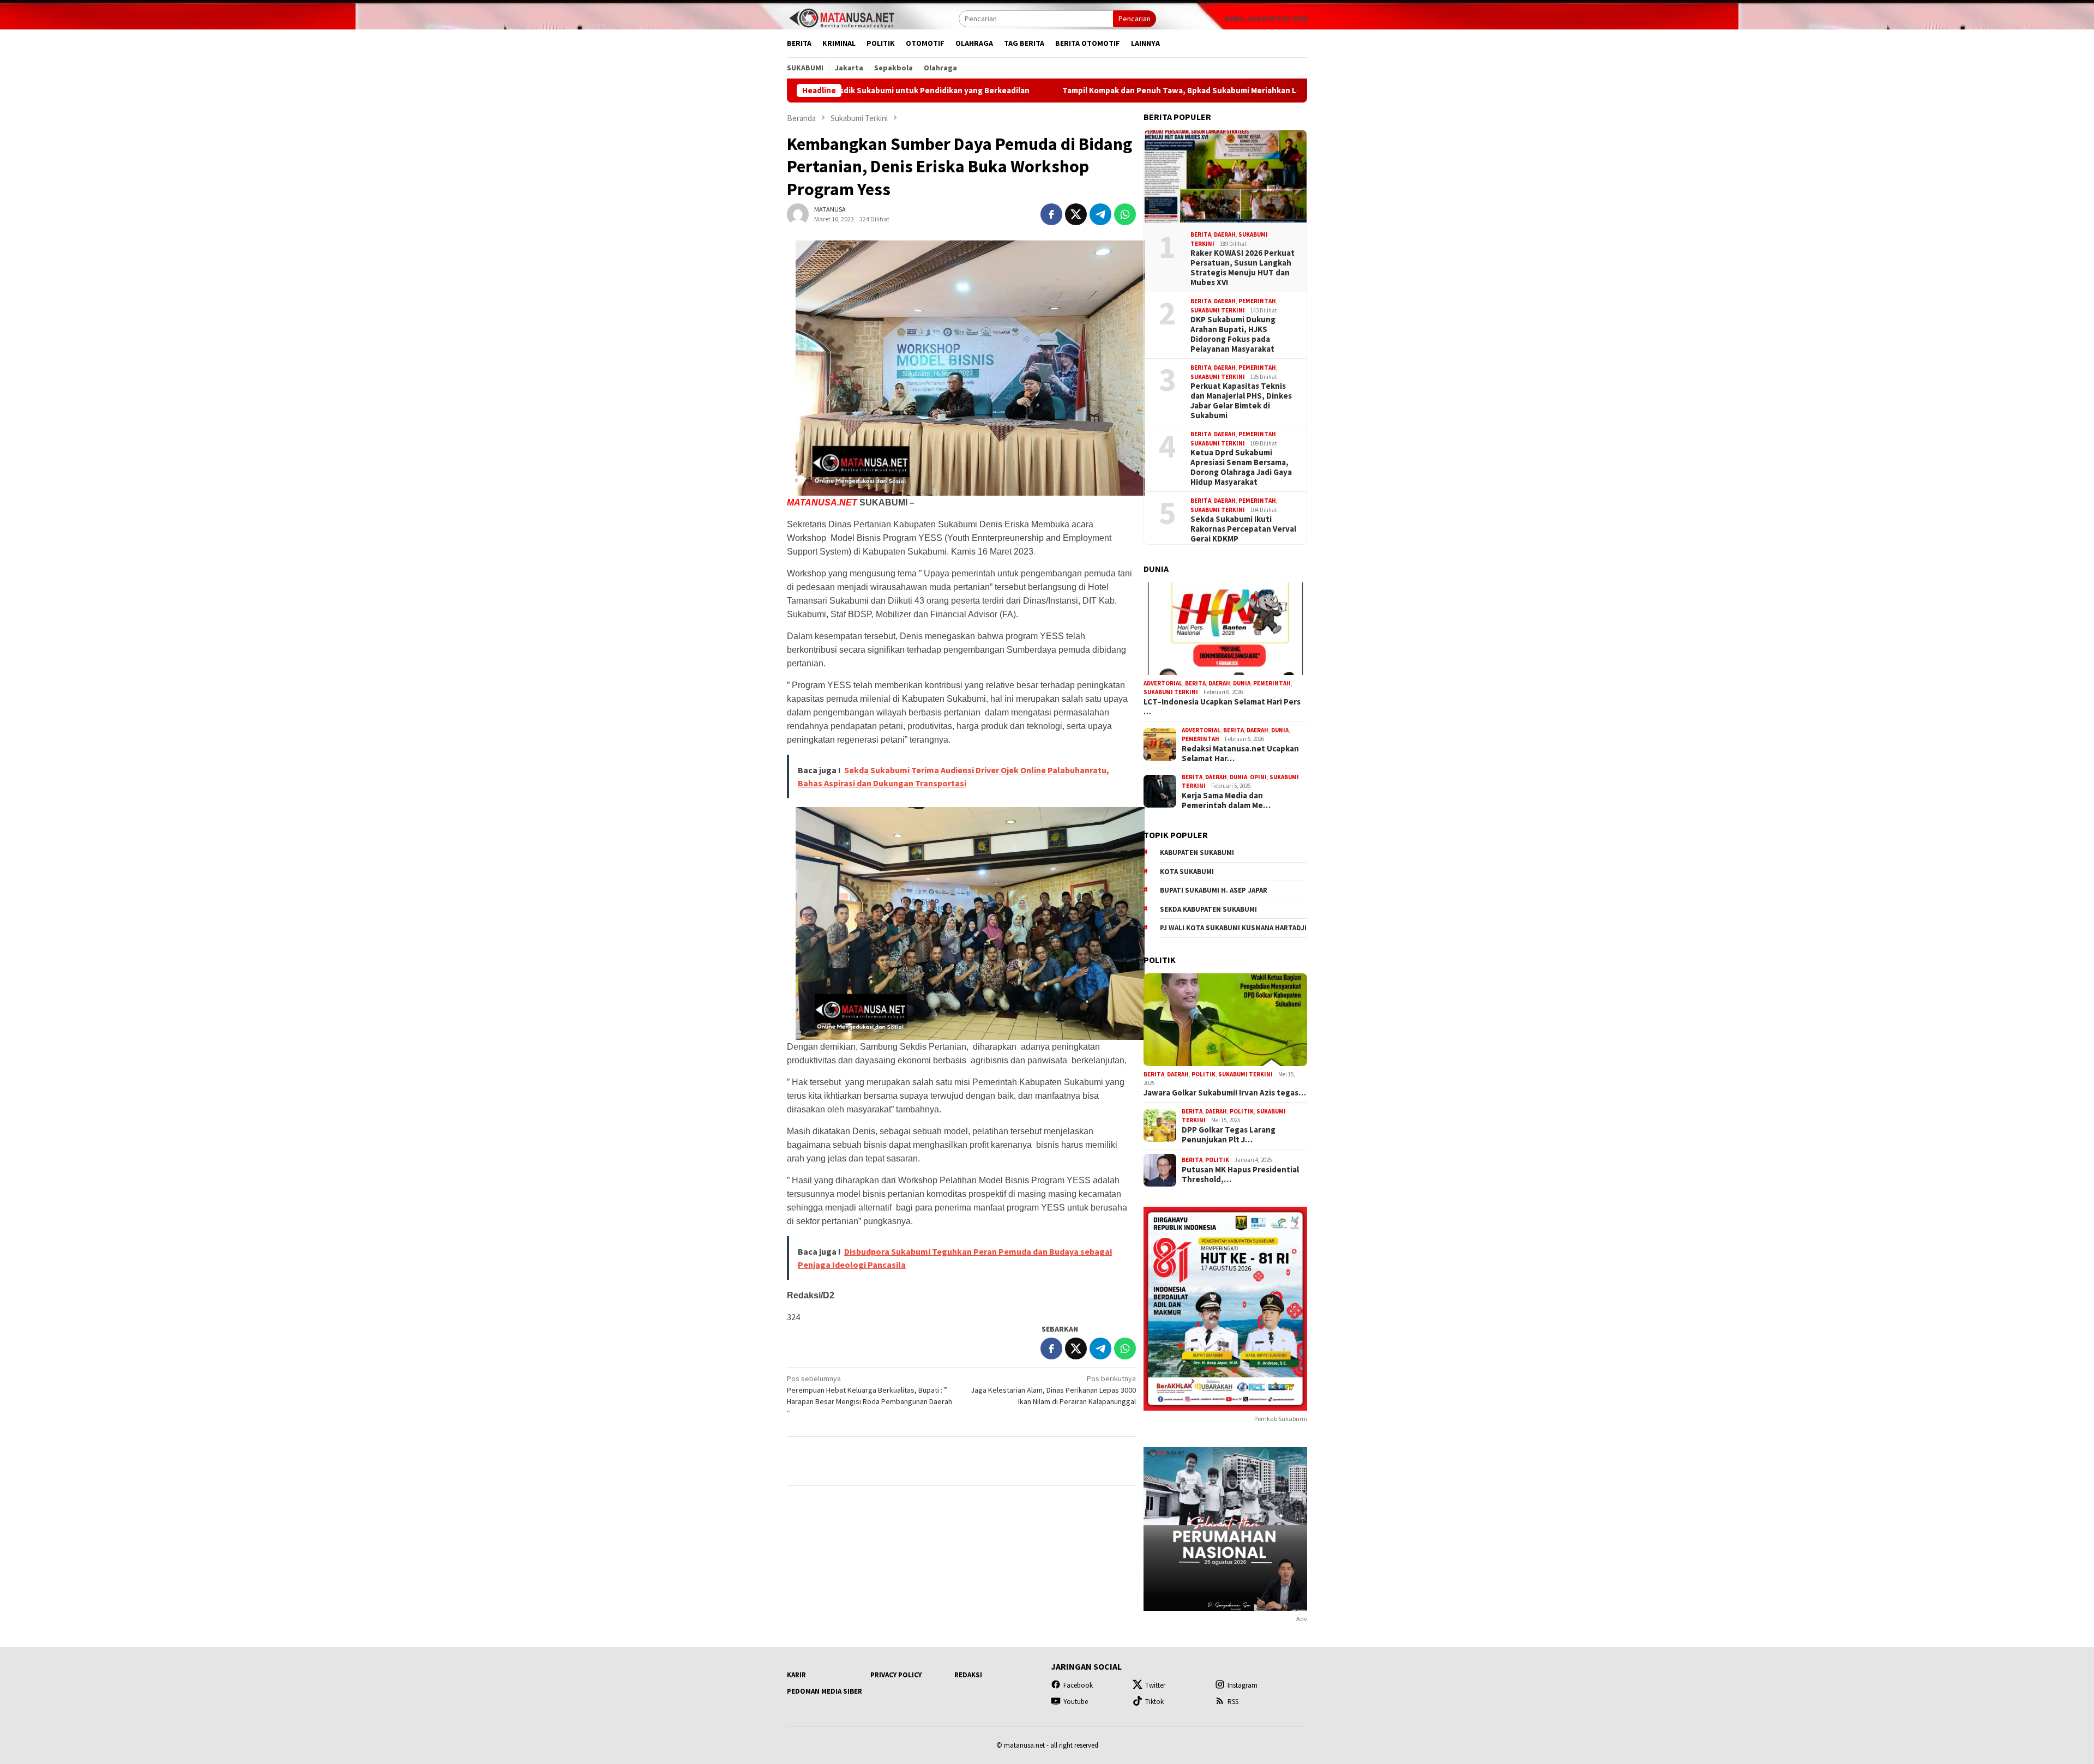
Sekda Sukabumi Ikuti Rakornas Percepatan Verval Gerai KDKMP (1243, 529)
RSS (1233, 1702)
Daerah (1225, 234)
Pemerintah (1257, 301)
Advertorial (1163, 683)
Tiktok (1154, 1702)
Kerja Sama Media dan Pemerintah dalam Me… (1226, 800)
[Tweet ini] (1076, 214)
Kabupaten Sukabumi (1197, 853)
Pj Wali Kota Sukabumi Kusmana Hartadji (1233, 928)
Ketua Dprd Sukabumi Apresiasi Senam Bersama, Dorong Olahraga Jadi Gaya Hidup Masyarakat (1241, 467)
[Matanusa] (841, 17)
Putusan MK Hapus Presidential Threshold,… (1240, 1175)
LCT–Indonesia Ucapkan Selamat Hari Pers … (1222, 707)
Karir (796, 1675)
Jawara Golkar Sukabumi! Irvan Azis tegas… (1225, 1093)
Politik (1204, 1074)
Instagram (1242, 1685)
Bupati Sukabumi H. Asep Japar (1214, 890)
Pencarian (1135, 19)
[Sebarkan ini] (1051, 214)
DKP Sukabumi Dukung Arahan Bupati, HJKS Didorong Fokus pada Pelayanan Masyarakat (1233, 334)
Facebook (1078, 1685)
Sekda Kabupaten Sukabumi (1208, 909)
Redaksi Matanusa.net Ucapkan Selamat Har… (1240, 754)
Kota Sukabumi (1187, 872)
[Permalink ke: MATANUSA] (798, 214)
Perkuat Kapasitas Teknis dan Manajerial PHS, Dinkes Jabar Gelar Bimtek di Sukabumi (1241, 401)
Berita (1201, 234)
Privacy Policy (896, 1675)
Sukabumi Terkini (1218, 310)
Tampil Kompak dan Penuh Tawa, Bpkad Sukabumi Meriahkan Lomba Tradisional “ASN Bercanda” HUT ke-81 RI (1108, 91)
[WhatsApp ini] (1125, 214)
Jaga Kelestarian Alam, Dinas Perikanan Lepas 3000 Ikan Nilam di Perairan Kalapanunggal (1053, 1390)
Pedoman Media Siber (825, 1691)
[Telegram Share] (1100, 214)
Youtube (1076, 1702)
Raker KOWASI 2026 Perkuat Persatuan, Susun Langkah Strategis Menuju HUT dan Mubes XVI (1242, 268)
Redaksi (968, 1675)
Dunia (1242, 683)
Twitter (1155, 1685)
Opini (1258, 777)
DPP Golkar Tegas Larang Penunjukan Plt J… (1229, 1135)
